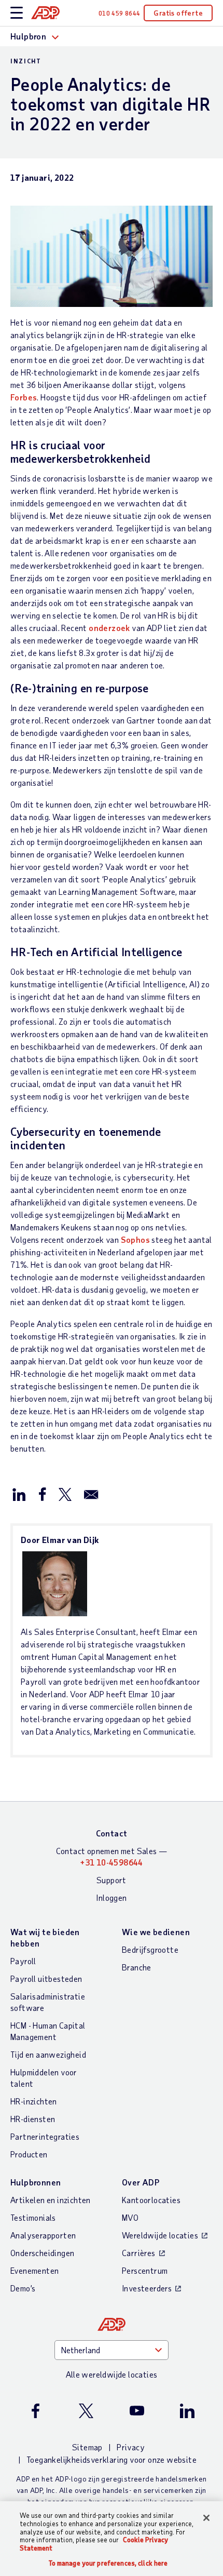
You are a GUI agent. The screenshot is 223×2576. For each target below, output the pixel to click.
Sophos (135, 1239)
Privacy (131, 2447)
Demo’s (23, 2288)
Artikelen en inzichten (51, 2200)
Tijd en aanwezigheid (48, 2054)
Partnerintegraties (45, 2136)
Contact (112, 1833)
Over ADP (141, 2182)
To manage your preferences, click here (108, 2563)
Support (112, 1880)
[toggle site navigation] (17, 13)
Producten (29, 2154)
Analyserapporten (43, 2235)
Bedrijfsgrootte (150, 1949)
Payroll (23, 1961)
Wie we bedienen (156, 1932)
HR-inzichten (34, 2101)
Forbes (24, 397)
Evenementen (34, 2270)
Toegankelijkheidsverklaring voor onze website (112, 2459)
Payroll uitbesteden (46, 1978)
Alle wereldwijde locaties (112, 2374)
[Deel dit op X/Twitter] (65, 1494)
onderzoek (109, 628)
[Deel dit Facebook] (42, 1494)
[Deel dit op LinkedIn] (19, 1494)
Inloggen (111, 1897)
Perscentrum (145, 2270)
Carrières (139, 2253)
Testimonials (33, 2217)
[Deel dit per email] (91, 1494)
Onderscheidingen (42, 2253)
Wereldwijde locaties (160, 2235)
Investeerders (147, 2288)
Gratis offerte (178, 13)
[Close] (206, 2518)
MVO (130, 2217)
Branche (137, 1967)
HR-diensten (33, 2119)
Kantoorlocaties (151, 2200)
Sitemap (87, 2447)
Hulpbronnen (36, 2182)
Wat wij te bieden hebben (45, 1937)
